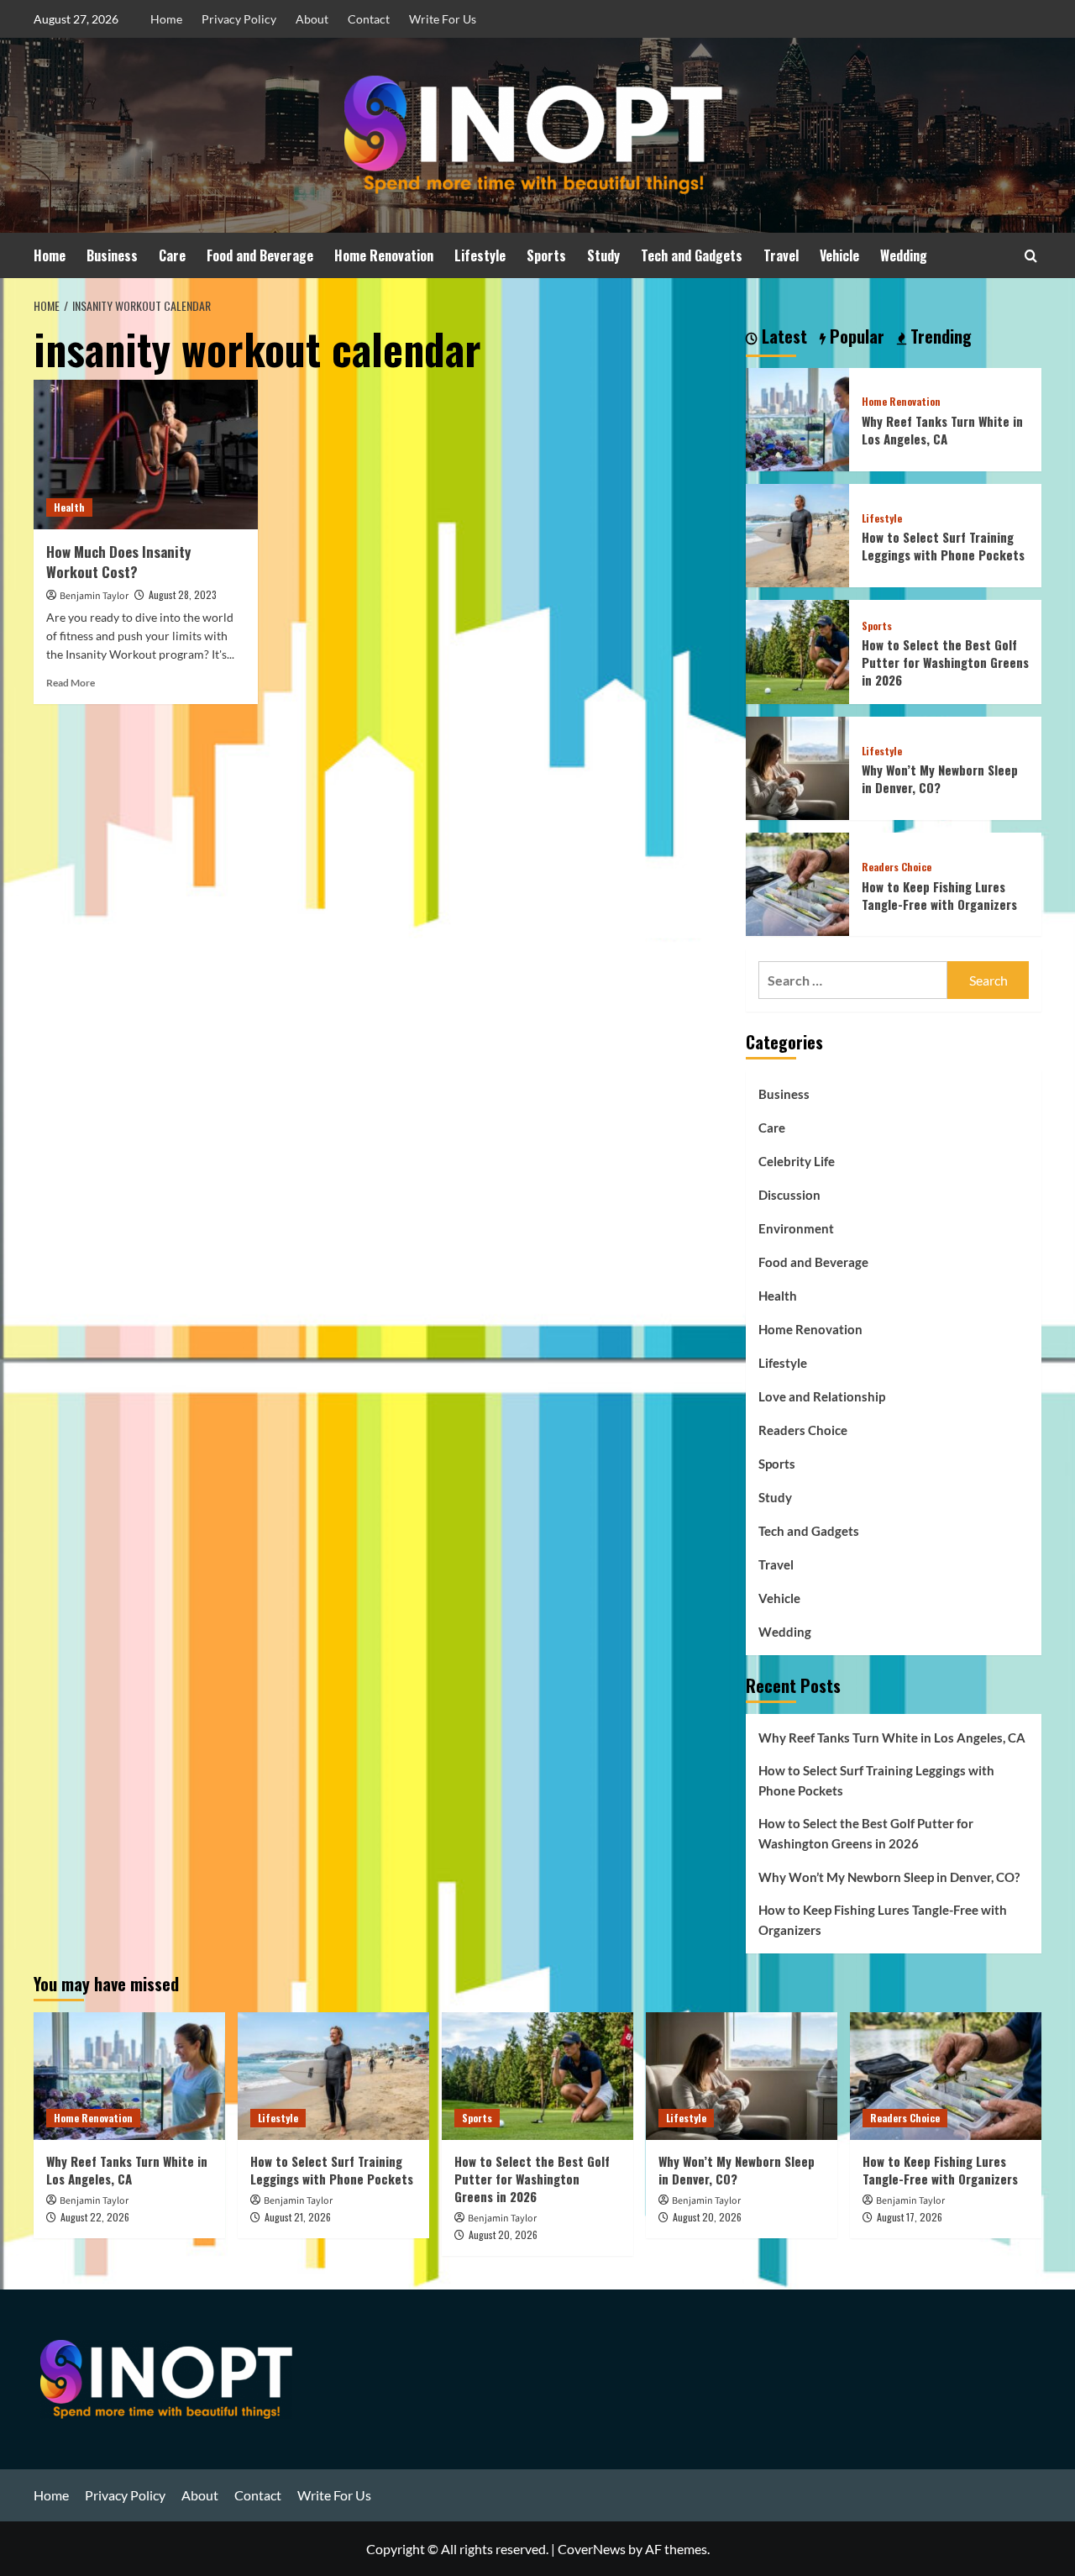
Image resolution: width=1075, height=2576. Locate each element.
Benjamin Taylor (94, 596)
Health (69, 507)
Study (603, 255)
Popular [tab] (855, 337)
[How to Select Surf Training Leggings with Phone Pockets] (797, 534)
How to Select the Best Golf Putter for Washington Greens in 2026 (945, 662)
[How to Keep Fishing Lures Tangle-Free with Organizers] (797, 883)
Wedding (904, 255)
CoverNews (592, 2549)
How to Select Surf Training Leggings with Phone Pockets (943, 546)
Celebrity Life (797, 1161)
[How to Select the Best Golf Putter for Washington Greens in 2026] (797, 650)
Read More (71, 683)
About (312, 19)
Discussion (789, 1195)
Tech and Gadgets (692, 255)
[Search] (1031, 256)
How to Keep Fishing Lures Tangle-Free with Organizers (939, 895)
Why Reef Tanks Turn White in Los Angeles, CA (942, 430)
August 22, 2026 (95, 2217)
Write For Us (443, 19)
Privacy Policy (239, 19)
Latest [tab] (782, 337)
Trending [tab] (939, 337)
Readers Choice (897, 867)
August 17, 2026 (910, 2217)
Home (166, 19)
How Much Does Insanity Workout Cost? (118, 562)
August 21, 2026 (298, 2217)
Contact (369, 19)
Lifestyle (480, 255)
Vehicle (839, 255)
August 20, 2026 (503, 2234)
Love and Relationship (822, 1396)
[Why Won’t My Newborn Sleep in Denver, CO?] (797, 766)
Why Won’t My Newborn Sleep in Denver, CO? (940, 778)
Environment (796, 1228)
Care (172, 255)
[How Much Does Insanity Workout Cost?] (146, 455)
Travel (781, 255)
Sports (546, 255)
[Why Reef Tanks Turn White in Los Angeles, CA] (797, 417)
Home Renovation (384, 255)
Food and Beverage (260, 255)
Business (112, 255)
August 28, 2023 (183, 594)
